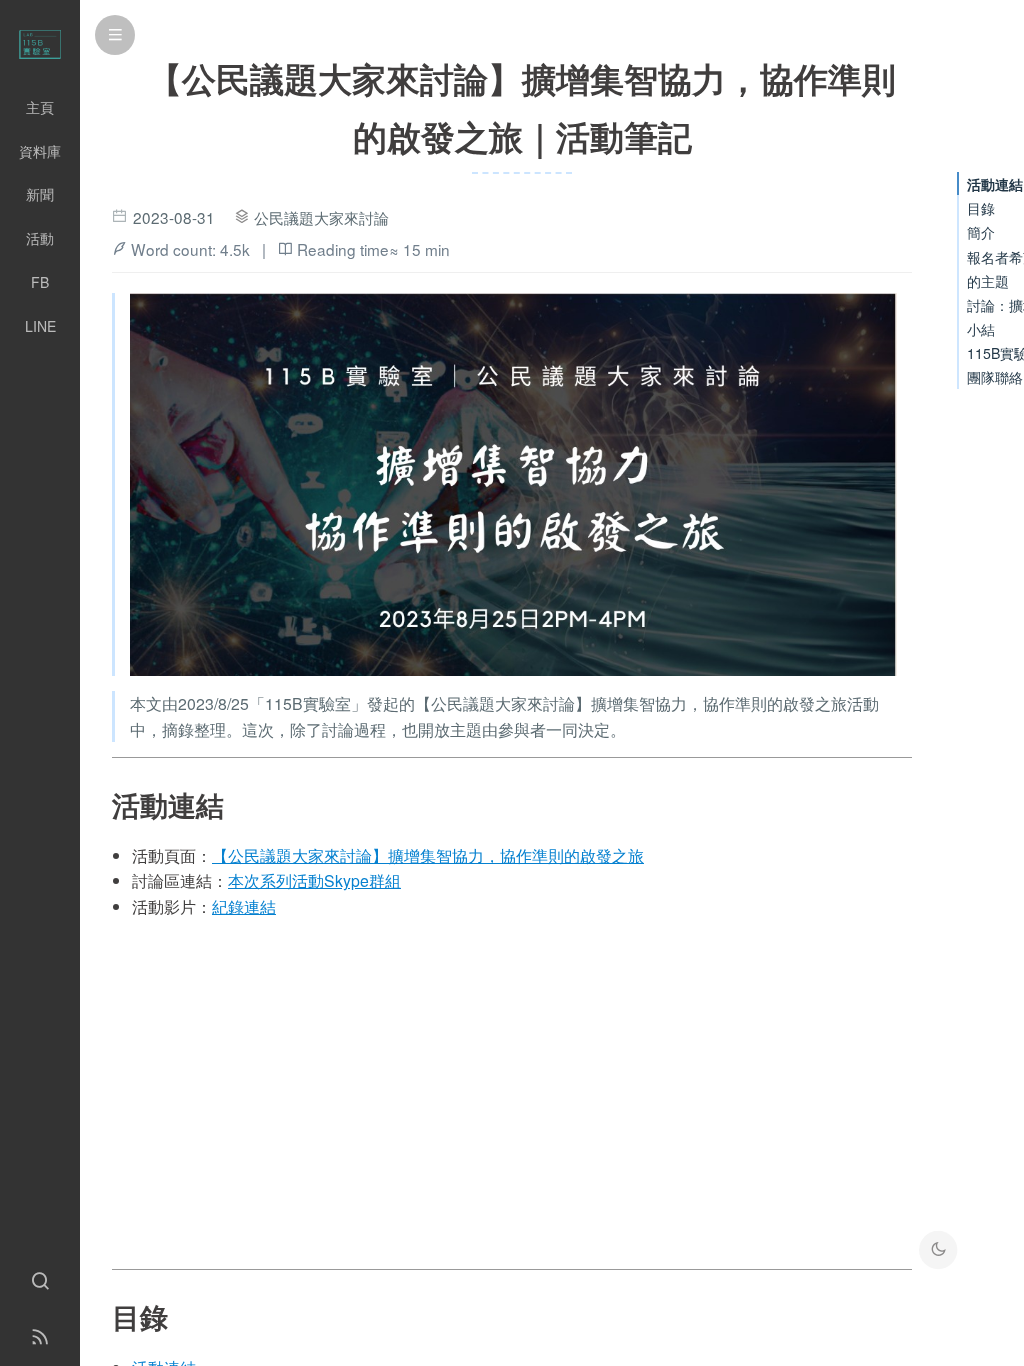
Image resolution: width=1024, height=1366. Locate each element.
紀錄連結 (244, 906)
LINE (40, 326)
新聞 (40, 194)
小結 (981, 329)
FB (40, 282)
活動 (40, 238)
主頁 (40, 107)
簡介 (981, 232)
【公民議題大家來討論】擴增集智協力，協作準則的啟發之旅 (428, 855)
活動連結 (995, 184)
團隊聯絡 (995, 377)
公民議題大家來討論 (321, 217)
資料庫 (40, 151)
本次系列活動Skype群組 (314, 880)
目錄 (981, 208)
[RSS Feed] (40, 1338)
